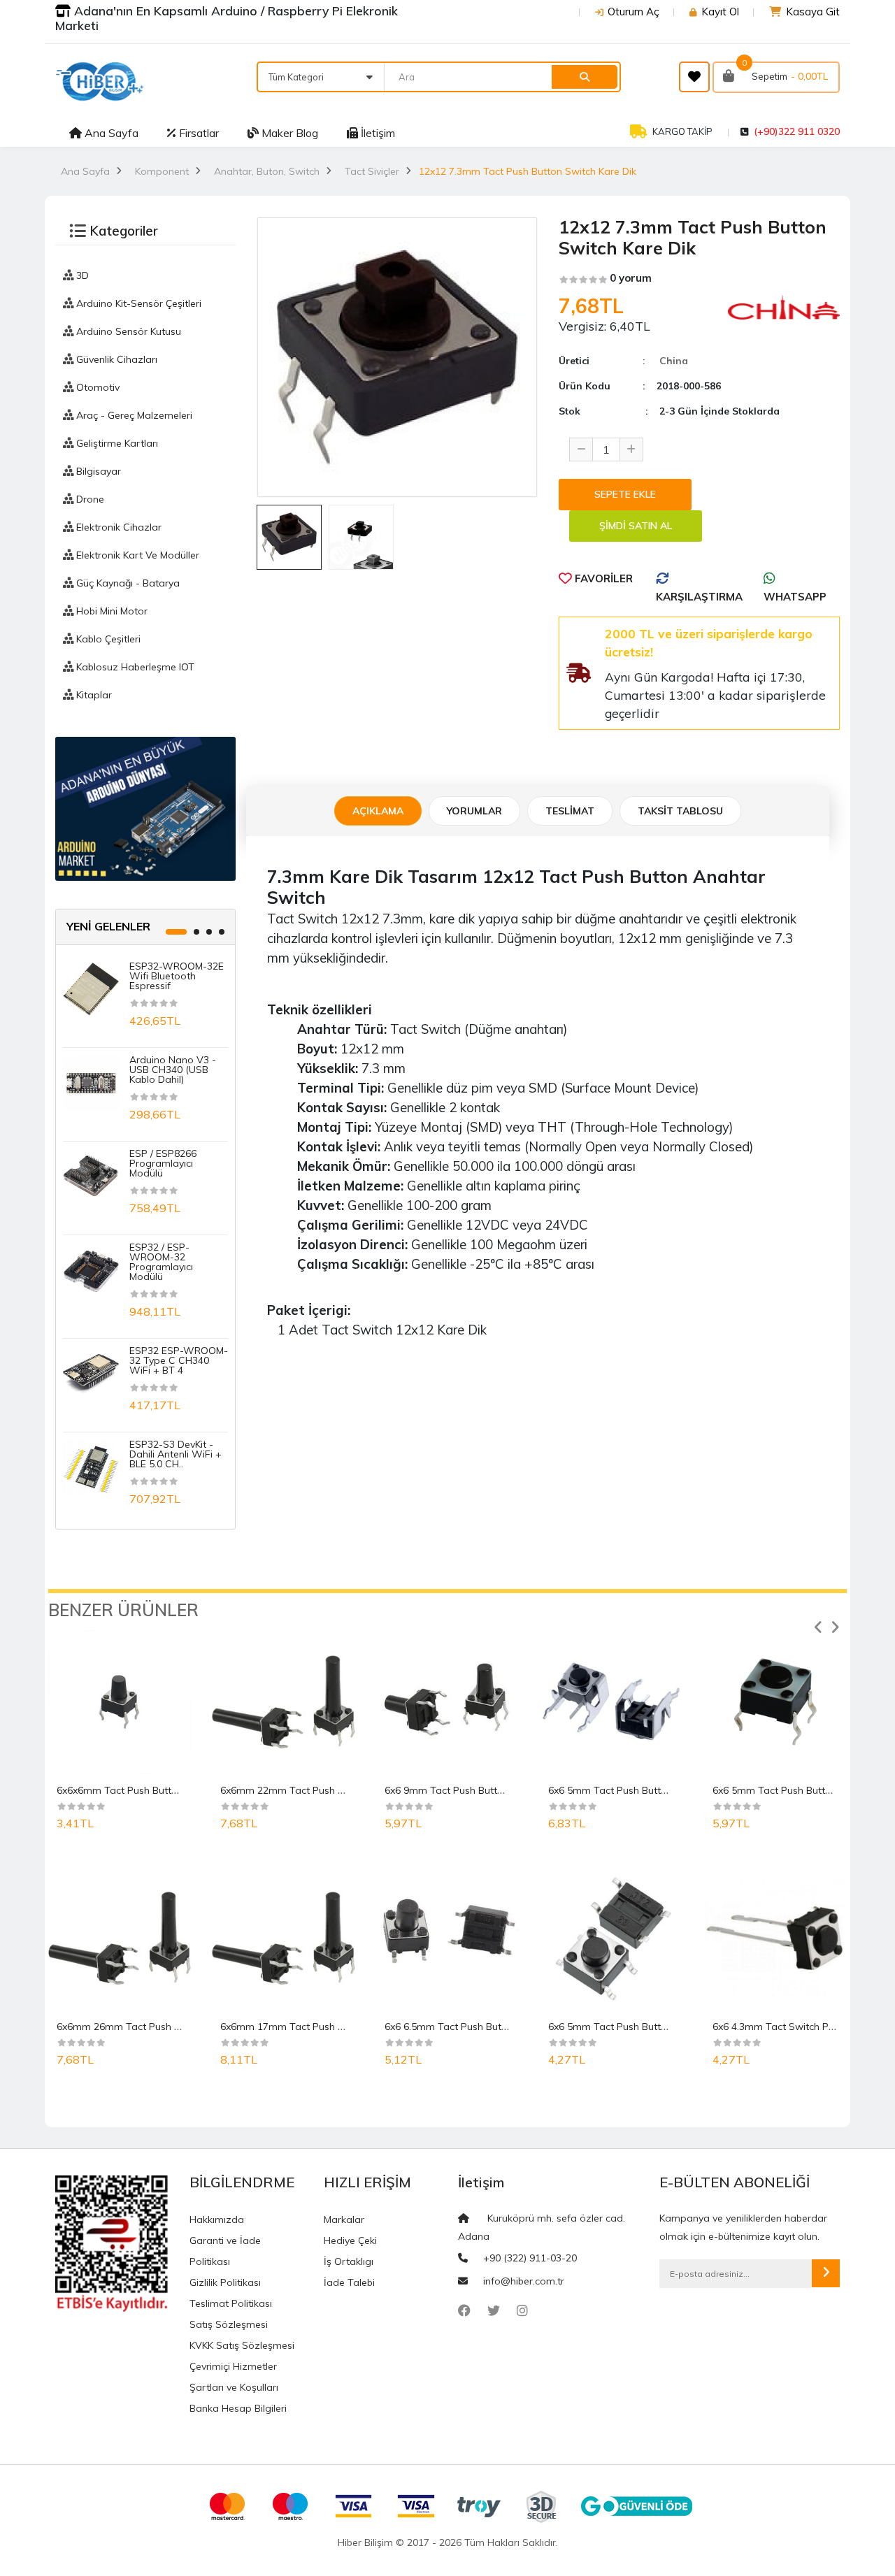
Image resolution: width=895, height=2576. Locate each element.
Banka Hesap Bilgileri (238, 2408)
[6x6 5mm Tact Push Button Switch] (775, 1701)
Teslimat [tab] (570, 811)
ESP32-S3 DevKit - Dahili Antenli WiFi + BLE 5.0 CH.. (176, 1454)
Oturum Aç (633, 12)
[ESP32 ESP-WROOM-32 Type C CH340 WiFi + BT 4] (91, 1372)
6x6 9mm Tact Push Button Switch (464, 1790)
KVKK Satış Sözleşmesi (242, 2345)
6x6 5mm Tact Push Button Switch (792, 1790)
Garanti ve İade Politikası (225, 2251)
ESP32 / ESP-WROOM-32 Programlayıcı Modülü (161, 1262)
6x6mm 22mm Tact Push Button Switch (311, 1790)
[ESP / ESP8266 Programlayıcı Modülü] (91, 1175)
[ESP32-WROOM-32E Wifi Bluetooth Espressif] (91, 988)
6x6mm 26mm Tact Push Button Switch (148, 2027)
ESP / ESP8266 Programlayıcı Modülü (163, 1163)
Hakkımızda (217, 2219)
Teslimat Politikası (231, 2303)
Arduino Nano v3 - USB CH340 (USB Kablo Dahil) (173, 1070)
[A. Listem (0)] (694, 77)
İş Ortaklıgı (349, 2261)
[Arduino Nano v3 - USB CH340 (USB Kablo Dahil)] (91, 1081)
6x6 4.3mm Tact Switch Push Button (795, 2027)
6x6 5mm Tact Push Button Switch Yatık (640, 1790)
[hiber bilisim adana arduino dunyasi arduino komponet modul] (145, 808)
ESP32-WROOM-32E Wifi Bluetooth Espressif (177, 976)
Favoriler (602, 578)
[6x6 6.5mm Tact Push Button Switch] (447, 1938)
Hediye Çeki (350, 2240)
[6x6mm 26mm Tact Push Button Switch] (120, 1938)
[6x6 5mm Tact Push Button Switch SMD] (611, 1938)
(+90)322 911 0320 (797, 131)
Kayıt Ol (720, 12)
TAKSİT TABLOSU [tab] (680, 811)
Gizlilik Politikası (225, 2282)
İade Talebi (349, 2282)
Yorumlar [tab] (474, 811)
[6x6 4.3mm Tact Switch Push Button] (775, 1938)
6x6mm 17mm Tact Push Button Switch (311, 2027)
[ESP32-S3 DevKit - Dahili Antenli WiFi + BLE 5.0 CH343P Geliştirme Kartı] (91, 1466)
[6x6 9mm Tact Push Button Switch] (447, 1701)
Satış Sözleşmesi (229, 2324)
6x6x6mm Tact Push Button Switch (137, 1790)
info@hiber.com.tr (524, 2281)
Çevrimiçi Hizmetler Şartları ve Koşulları (234, 2377)
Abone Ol (826, 2273)
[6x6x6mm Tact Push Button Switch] (120, 1701)
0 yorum (631, 278)
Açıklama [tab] (378, 811)
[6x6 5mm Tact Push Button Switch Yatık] (611, 1701)
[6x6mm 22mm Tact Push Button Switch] (283, 1701)
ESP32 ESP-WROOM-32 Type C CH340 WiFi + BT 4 (179, 1360)
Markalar (344, 2219)
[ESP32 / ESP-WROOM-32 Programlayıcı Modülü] (91, 1269)
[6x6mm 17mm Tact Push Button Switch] (283, 1938)
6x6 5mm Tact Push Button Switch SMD (639, 2027)
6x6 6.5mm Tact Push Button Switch (467, 2027)
